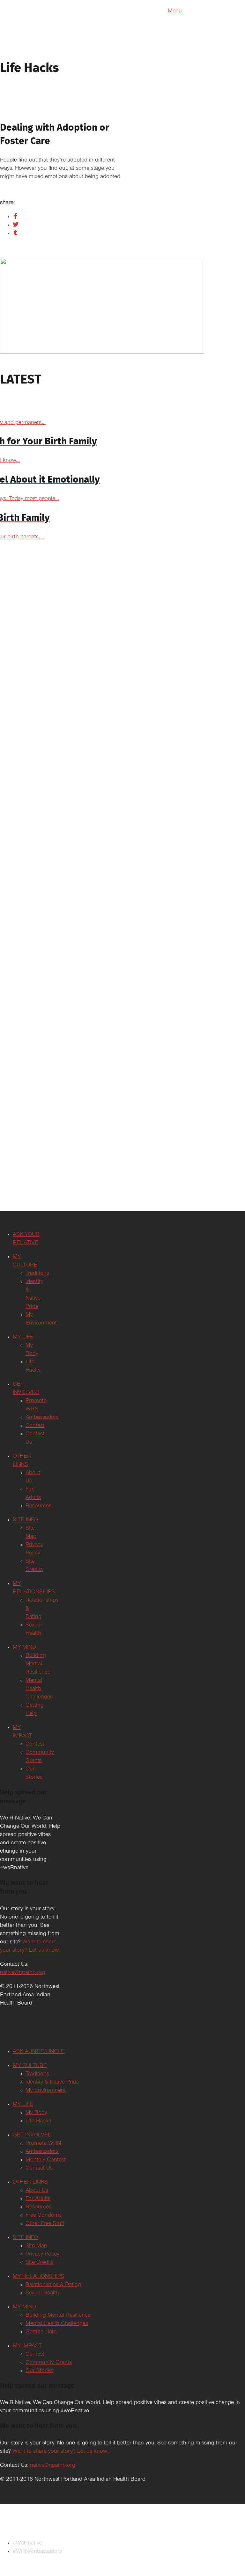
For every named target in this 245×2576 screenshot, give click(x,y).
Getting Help (41, 2332)
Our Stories (39, 2371)
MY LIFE (23, 1338)
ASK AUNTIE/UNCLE (39, 2052)
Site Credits (40, 2263)
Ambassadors (42, 1418)
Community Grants (49, 2363)
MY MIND (24, 1648)
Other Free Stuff (45, 2224)
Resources (38, 1506)
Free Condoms (44, 2216)
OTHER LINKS (30, 2183)
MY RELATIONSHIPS (39, 2277)
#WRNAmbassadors (37, 2552)
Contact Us (39, 2169)
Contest (35, 1426)
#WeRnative (27, 2544)
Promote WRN (43, 2144)
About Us (37, 2191)
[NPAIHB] (122, 2528)
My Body (36, 2113)
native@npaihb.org (23, 1973)
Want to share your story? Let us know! (61, 2452)
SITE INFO (25, 1520)
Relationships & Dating (53, 2285)
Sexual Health (42, 2293)
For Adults (38, 2199)
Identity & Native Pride (52, 2083)
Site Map (36, 2246)
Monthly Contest (46, 2160)
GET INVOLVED (32, 2135)
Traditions (37, 1274)
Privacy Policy (42, 2255)
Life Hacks (38, 2121)
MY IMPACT (27, 2346)
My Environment (46, 2091)
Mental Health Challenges (39, 1689)
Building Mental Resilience (38, 1664)
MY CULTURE (30, 2066)
